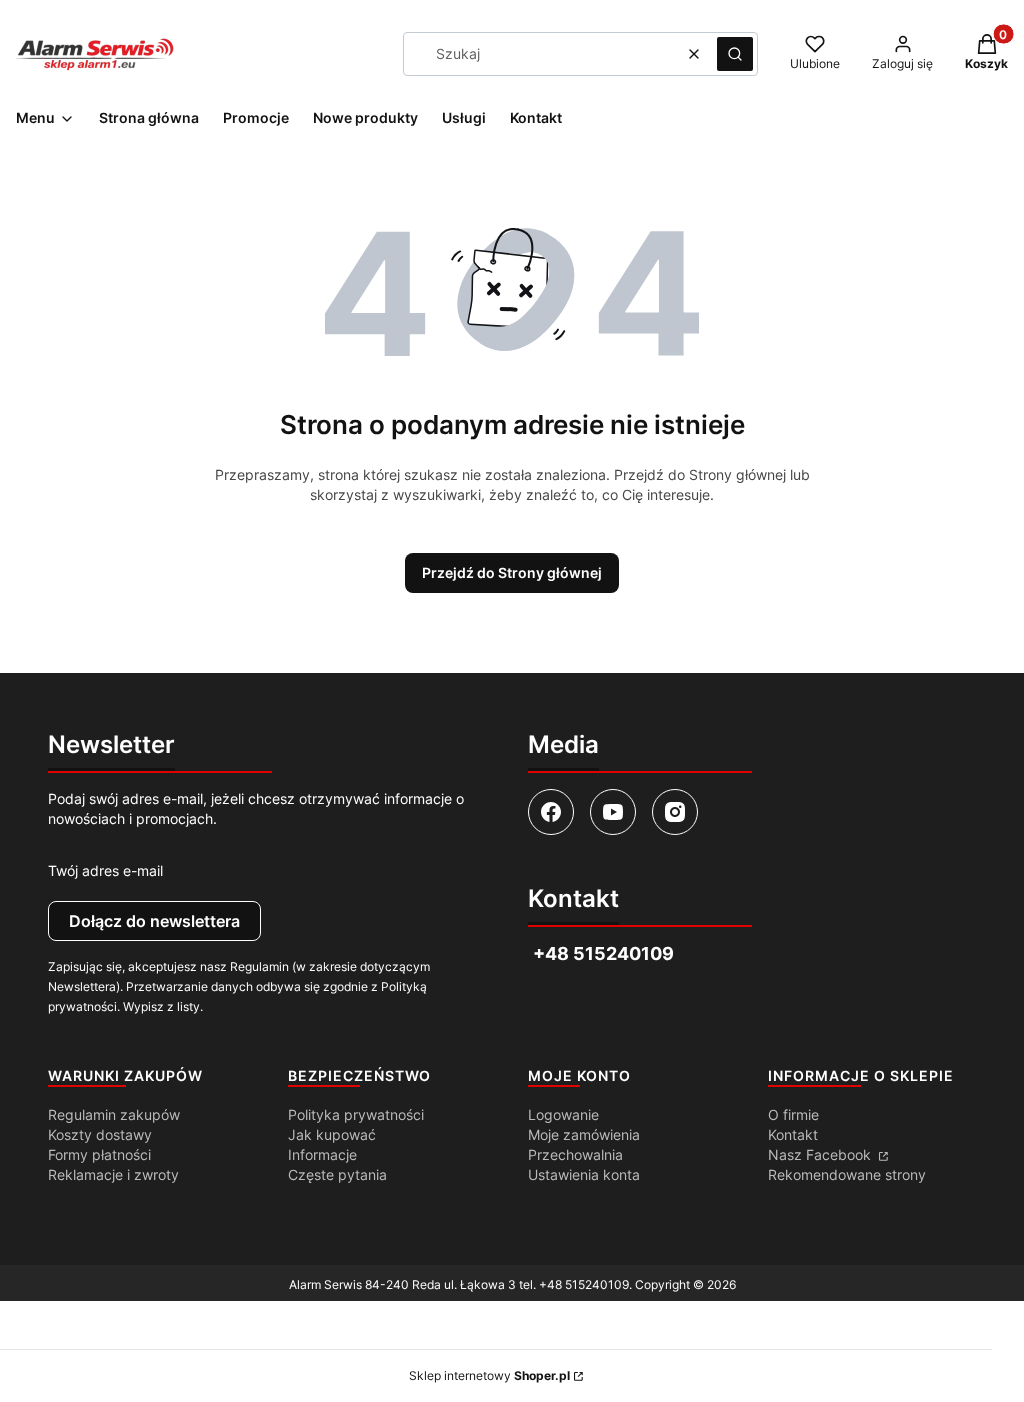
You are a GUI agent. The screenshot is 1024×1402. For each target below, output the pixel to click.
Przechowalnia (575, 1154)
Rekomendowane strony (847, 1174)
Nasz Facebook (821, 1154)
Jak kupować (332, 1134)
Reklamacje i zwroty (113, 1174)
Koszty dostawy (100, 1134)
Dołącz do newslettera (154, 921)
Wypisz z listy (161, 1006)
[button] (735, 54)
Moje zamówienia (584, 1134)
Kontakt (793, 1134)
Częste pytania (337, 1174)
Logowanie (563, 1114)
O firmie (793, 1114)
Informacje (322, 1154)
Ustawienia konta (584, 1174)
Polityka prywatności (356, 1114)
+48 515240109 (584, 1284)
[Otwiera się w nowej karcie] (551, 812)
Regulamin (259, 966)
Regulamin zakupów (114, 1114)
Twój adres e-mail (105, 870)
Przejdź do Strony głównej (512, 572)
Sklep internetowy (489, 1375)
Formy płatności (99, 1154)
